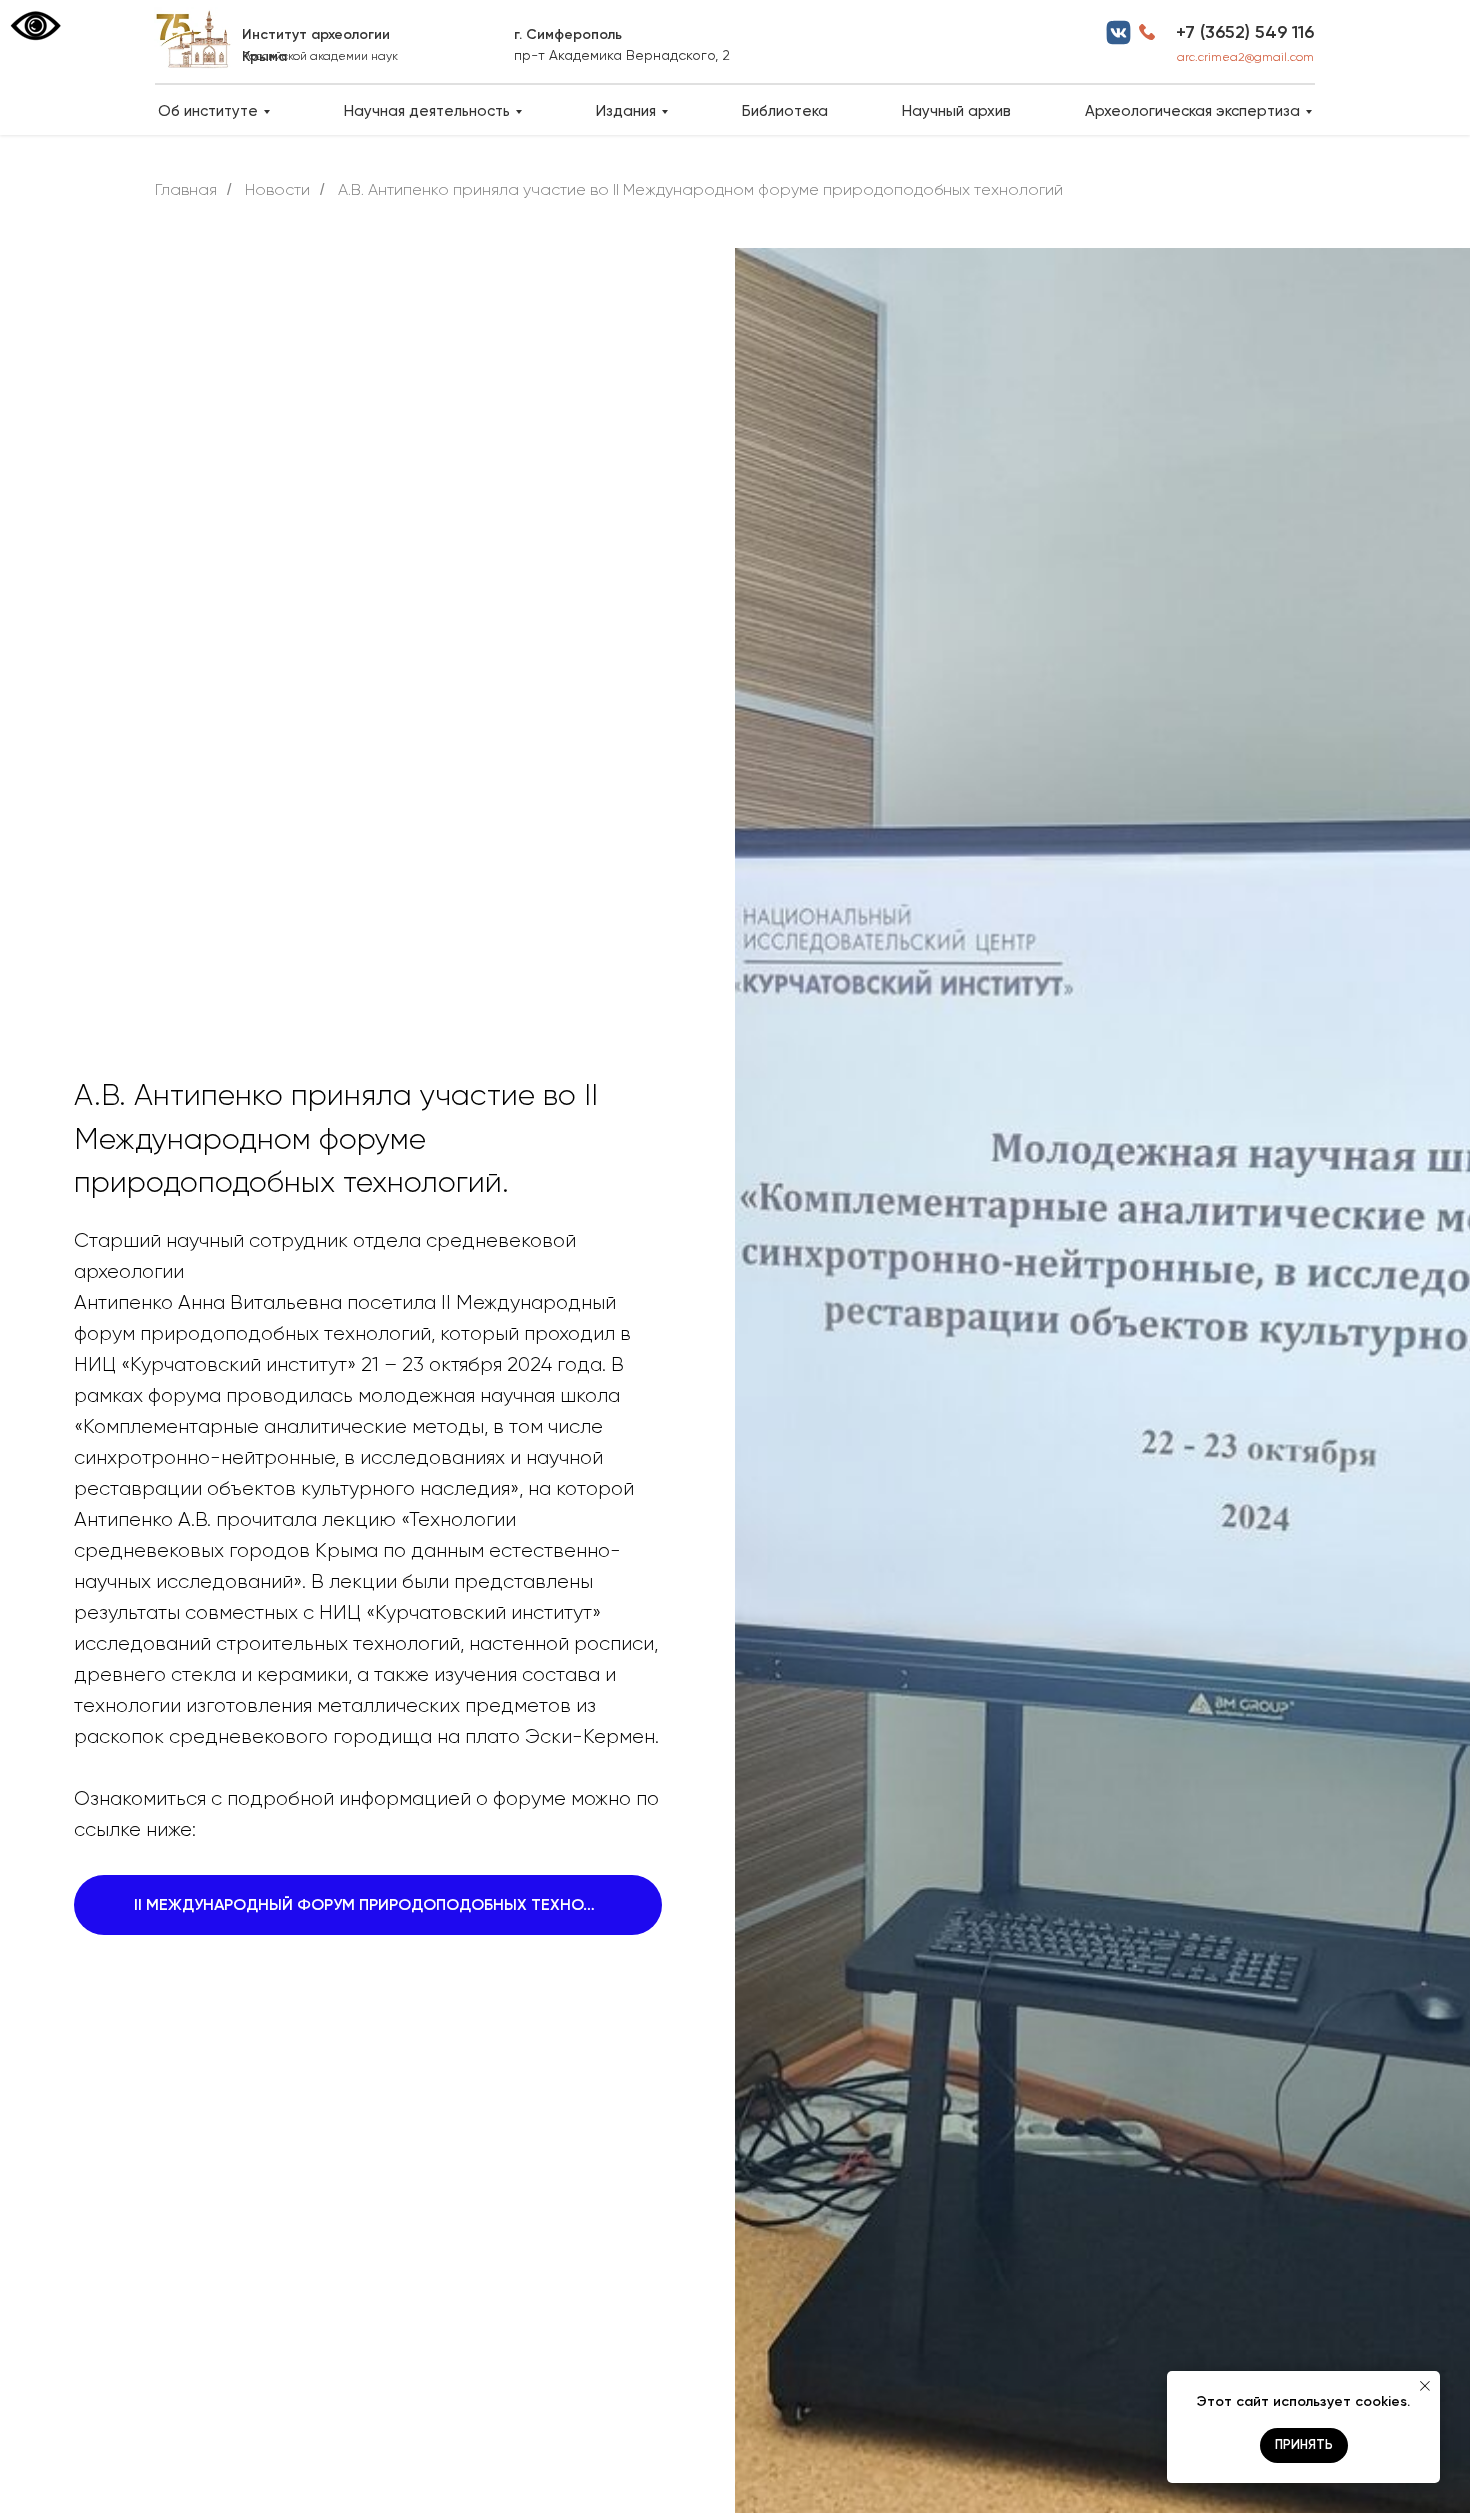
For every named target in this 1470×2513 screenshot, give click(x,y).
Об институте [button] (208, 111)
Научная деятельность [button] (427, 111)
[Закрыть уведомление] (1425, 2386)
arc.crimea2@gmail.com (1245, 57)
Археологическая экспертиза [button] (1192, 111)
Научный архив (956, 111)
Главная (186, 189)
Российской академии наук (320, 56)
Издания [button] (626, 111)
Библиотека (785, 111)
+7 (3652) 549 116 (1245, 32)
